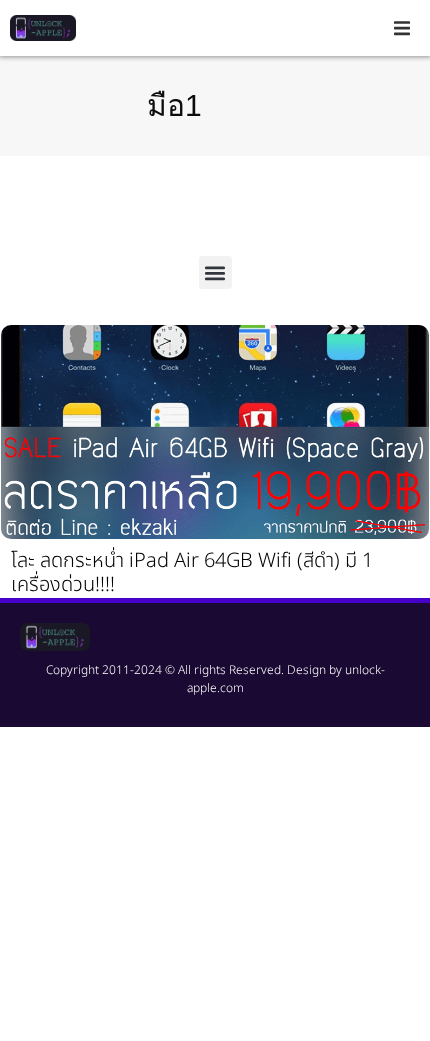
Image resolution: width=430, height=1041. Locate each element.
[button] (402, 28)
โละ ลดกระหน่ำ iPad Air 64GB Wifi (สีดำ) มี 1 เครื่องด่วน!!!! (192, 573)
